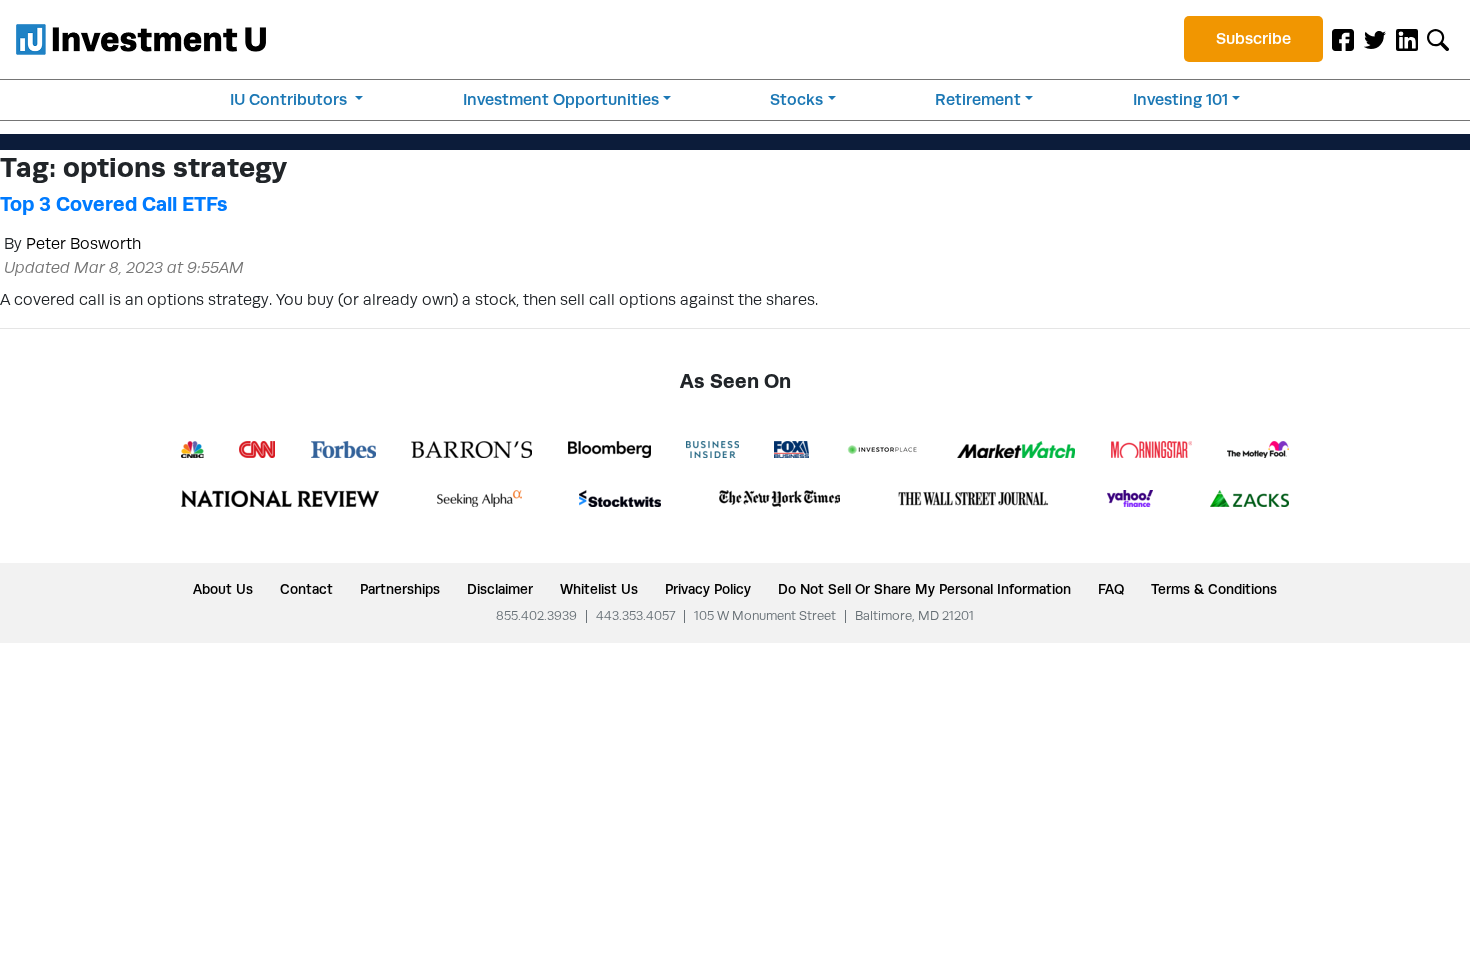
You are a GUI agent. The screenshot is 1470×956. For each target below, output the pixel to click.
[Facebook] (1343, 39)
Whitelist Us (599, 589)
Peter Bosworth (83, 243)
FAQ (1111, 589)
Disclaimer (500, 589)
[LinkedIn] (1407, 39)
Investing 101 (1180, 99)
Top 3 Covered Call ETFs (114, 204)
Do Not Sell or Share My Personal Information (924, 589)
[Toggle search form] (1438, 39)
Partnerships (400, 589)
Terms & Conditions (1214, 589)
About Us (223, 589)
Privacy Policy (708, 589)
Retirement (978, 99)
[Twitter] (1375, 39)
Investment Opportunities (561, 99)
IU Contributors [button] (290, 99)
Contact (306, 589)
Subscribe (1253, 38)
